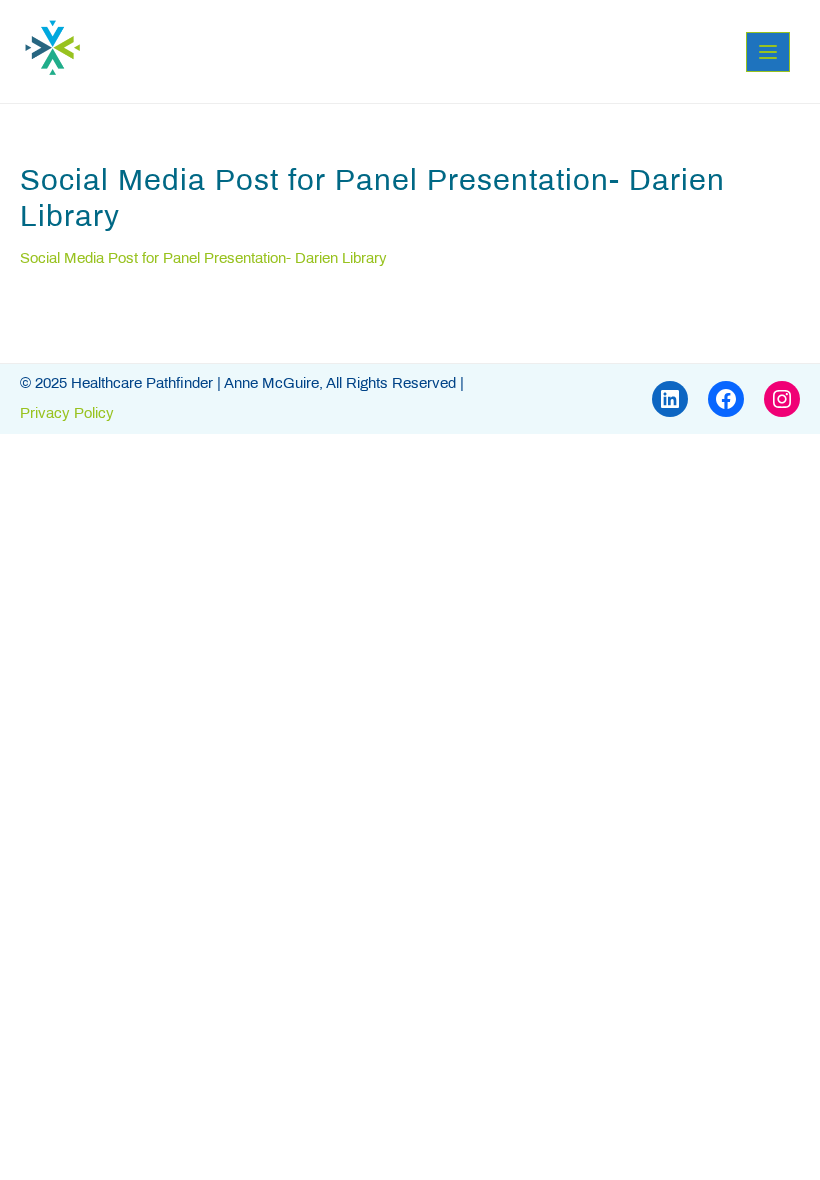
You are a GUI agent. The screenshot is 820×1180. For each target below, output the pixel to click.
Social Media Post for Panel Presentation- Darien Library (203, 259)
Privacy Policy (67, 414)
